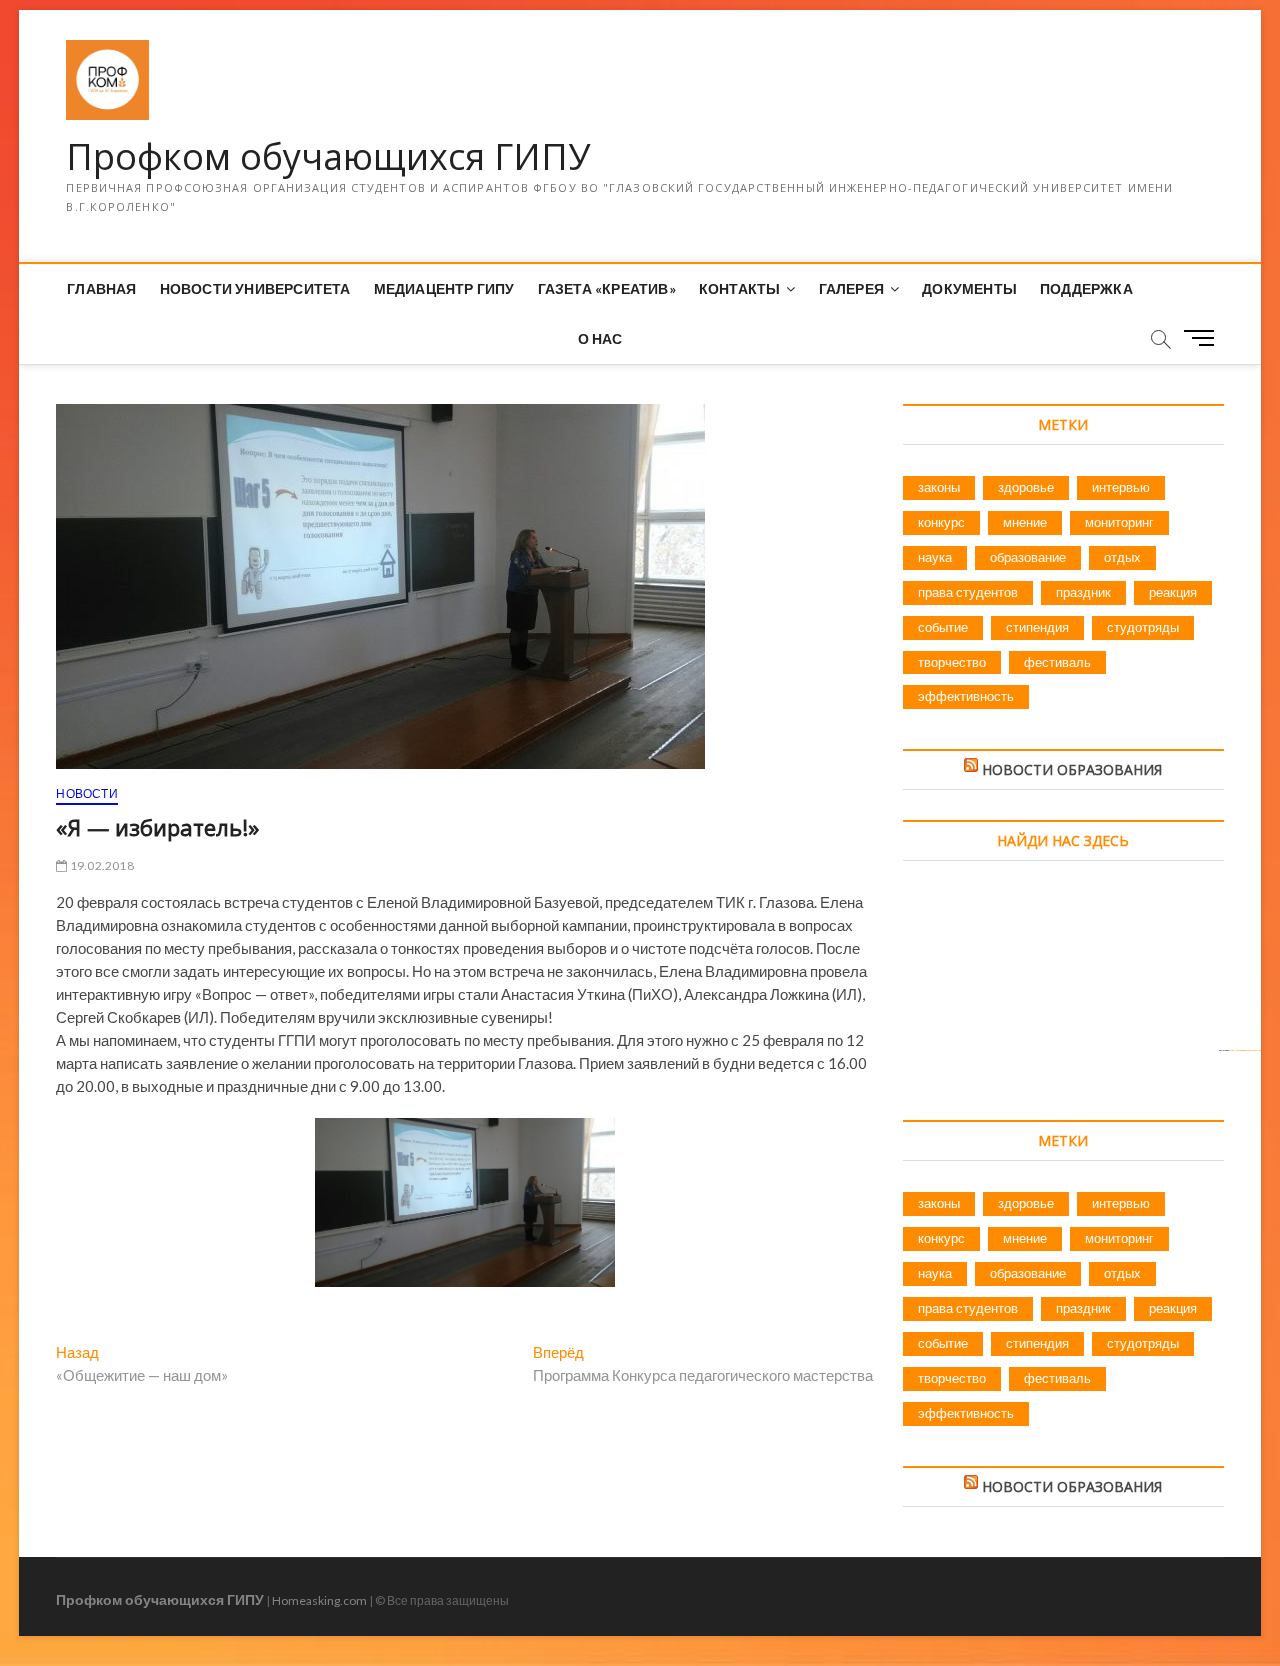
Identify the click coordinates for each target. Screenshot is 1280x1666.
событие (943, 627)
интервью (1121, 487)
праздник (1083, 592)
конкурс (941, 522)
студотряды (1143, 627)
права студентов (968, 592)
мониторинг (1119, 522)
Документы (969, 288)
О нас (600, 338)
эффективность (966, 696)
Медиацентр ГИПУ (444, 288)
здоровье (1026, 487)
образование (1028, 557)
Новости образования (1072, 769)
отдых (1122, 557)
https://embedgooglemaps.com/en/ (1245, 1050)
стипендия (1037, 627)
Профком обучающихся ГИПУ (328, 157)
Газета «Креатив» (607, 288)
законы (939, 487)
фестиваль (1057, 662)
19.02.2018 (100, 865)
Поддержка (1086, 288)
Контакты (740, 288)
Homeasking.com (319, 1600)
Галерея (851, 288)
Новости (86, 793)
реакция (1173, 592)
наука (935, 557)
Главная (101, 288)
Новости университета (255, 288)
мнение (1025, 522)
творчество (952, 662)
